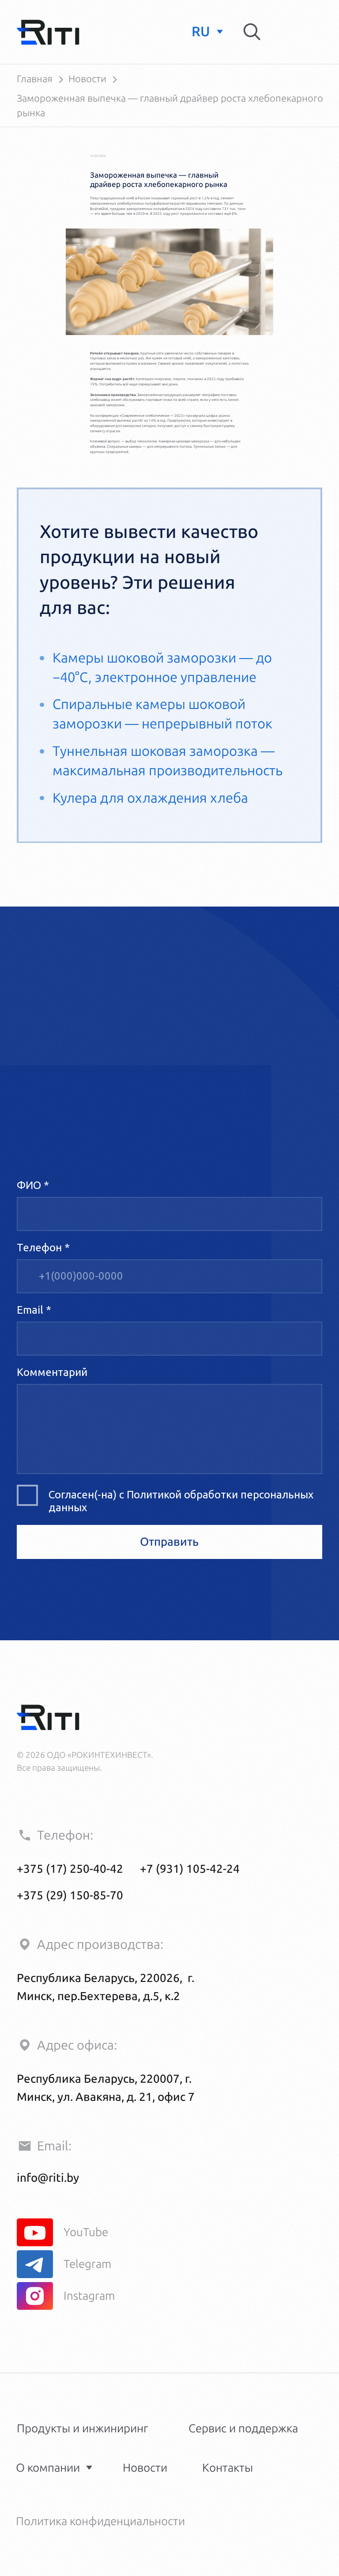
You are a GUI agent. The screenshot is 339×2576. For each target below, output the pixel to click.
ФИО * (33, 1185)
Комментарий (52, 1372)
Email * (34, 1310)
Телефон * (43, 1248)
